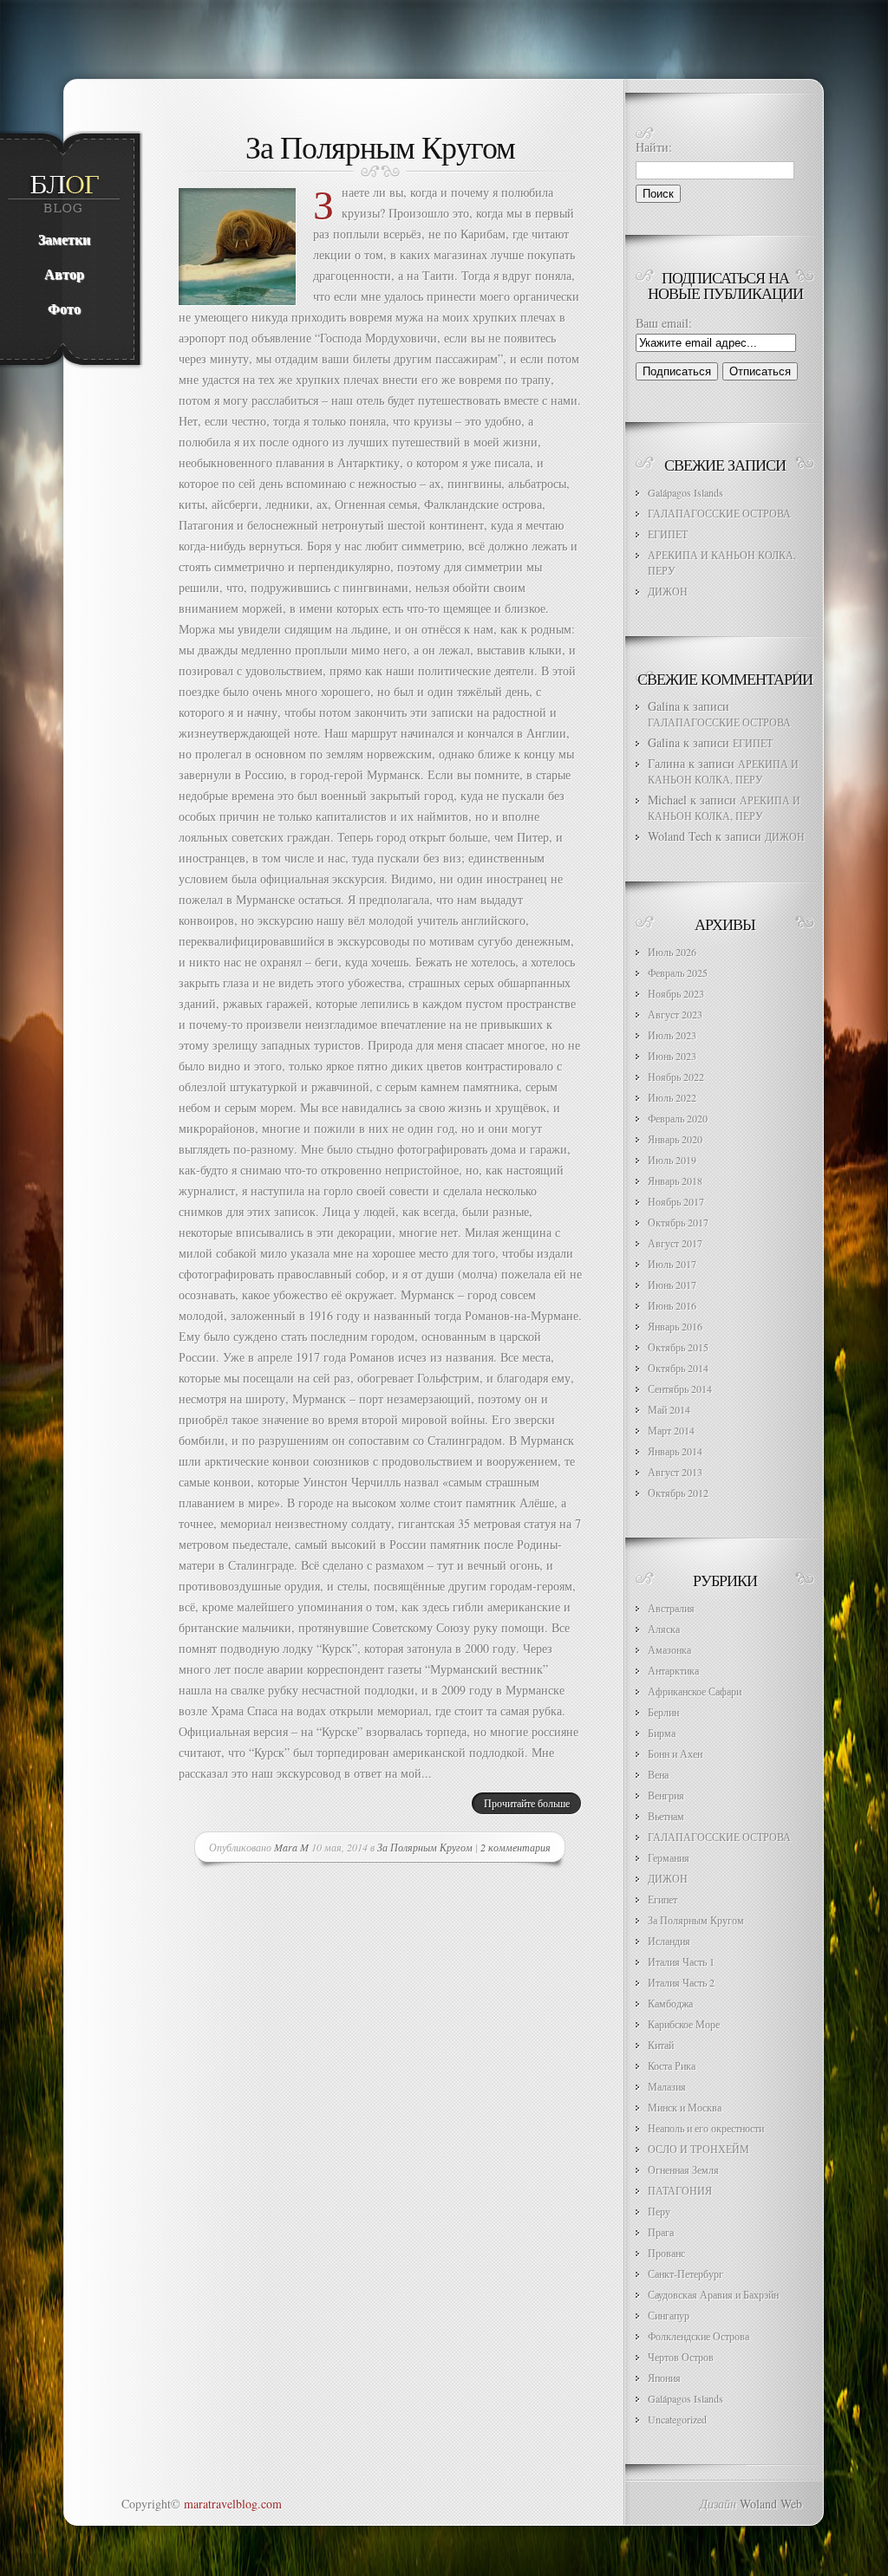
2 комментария (516, 1847)
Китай (661, 2045)
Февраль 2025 (678, 973)
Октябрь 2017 (678, 1222)
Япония (664, 2378)
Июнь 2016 (672, 1305)
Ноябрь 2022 (676, 1077)
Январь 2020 (675, 1139)
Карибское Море (684, 2024)
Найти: (654, 147)
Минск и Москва (685, 2107)
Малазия (667, 2086)
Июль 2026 (672, 952)
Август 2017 (675, 1243)
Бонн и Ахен (675, 1753)
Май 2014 (669, 1409)
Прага (661, 2232)
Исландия (669, 1941)
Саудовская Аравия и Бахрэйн (713, 2294)
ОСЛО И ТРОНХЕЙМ (699, 2149)
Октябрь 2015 (678, 1347)
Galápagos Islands (686, 492)
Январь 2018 (675, 1181)
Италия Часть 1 (681, 1961)
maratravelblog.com (233, 2504)
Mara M (291, 1847)
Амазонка (669, 1649)
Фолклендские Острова (699, 2336)
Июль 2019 (672, 1160)
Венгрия (666, 1795)
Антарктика (673, 1670)
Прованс (666, 2253)
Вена (658, 1774)
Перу (659, 2211)
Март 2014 (671, 1430)
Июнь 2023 (672, 1056)
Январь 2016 (675, 1326)
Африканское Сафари (695, 1691)
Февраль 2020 (678, 1118)
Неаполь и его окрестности (706, 2128)
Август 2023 (675, 1014)
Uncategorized (677, 2419)
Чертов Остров (681, 2357)
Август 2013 (675, 1472)
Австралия (671, 1608)
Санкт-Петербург (686, 2274)
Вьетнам (666, 1816)
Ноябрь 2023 (676, 993)
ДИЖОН (668, 591)
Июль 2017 (672, 1264)
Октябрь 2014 (678, 1368)
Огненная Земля (683, 2169)
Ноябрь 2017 (676, 1201)
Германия (669, 1857)
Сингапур (669, 2315)
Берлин (663, 1712)
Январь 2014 (675, 1451)
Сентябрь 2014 (680, 1389)
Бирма (662, 1733)
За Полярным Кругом (380, 146)
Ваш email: (664, 323)
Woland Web (771, 2504)
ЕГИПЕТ (668, 534)
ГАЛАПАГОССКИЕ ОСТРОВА (719, 513)
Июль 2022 (672, 1097)
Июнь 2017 (672, 1285)
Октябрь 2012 (678, 1493)
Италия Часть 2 (681, 1982)
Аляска (664, 1629)
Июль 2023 (672, 1035)
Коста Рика (672, 2065)
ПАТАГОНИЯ (680, 2190)
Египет (663, 1899)
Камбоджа (670, 2003)
